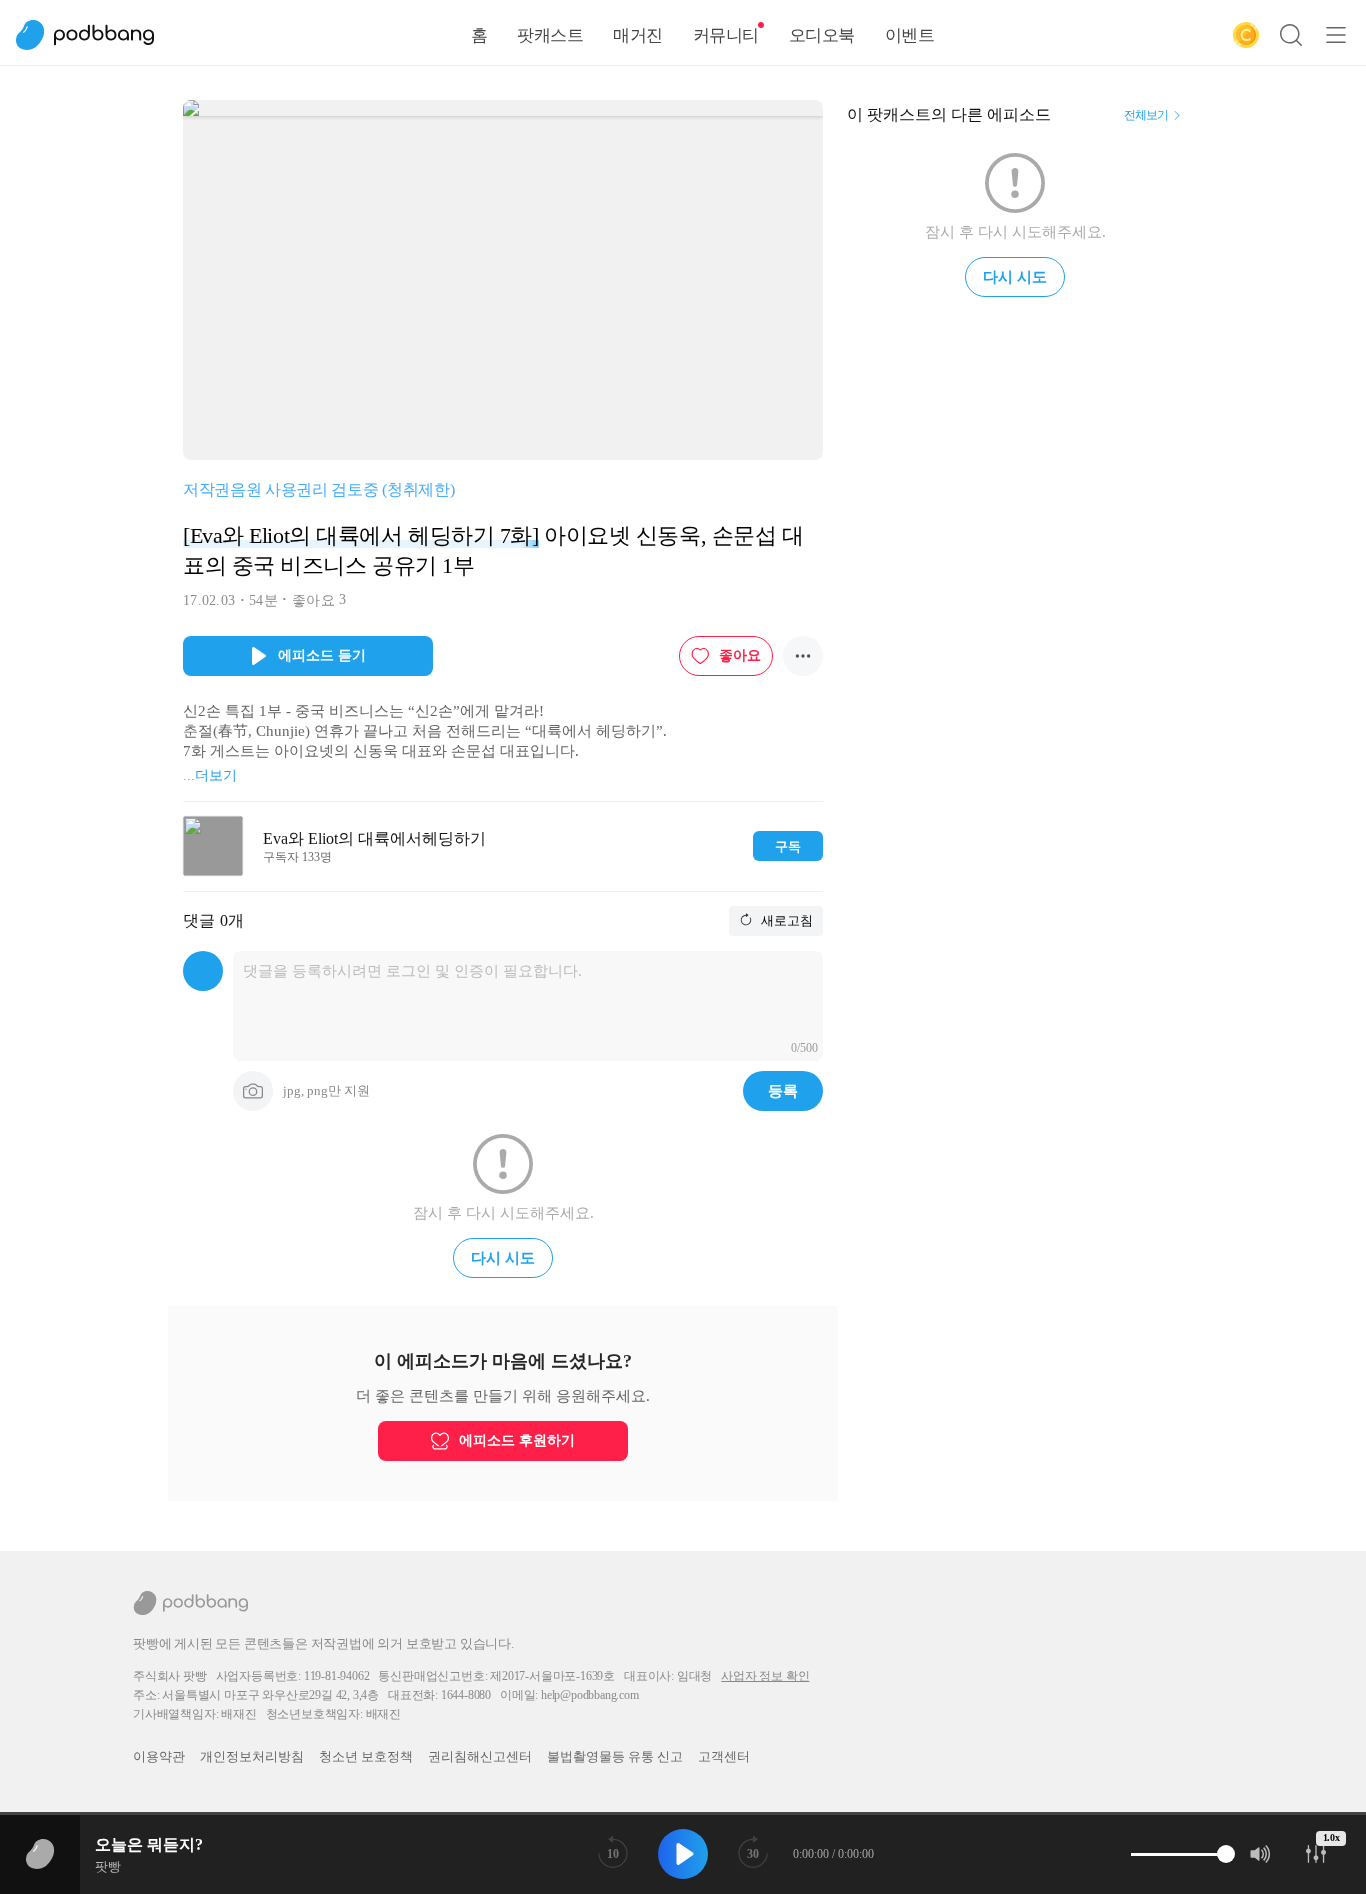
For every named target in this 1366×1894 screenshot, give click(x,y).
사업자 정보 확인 (765, 1676)
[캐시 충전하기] (1246, 35)
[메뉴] (1336, 35)
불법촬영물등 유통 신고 (615, 1756)
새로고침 (785, 920)
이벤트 (910, 35)
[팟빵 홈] (95, 35)
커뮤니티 (726, 35)
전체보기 (1146, 115)
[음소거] (1261, 1854)
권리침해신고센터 (480, 1756)
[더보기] (803, 656)
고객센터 (724, 1756)
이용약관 (159, 1756)
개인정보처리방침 (252, 1756)
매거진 (638, 35)
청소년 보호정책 (366, 1756)
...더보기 (210, 775)
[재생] (683, 1854)
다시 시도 (503, 1258)
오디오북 (822, 35)
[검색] (1291, 35)
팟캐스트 (550, 35)
